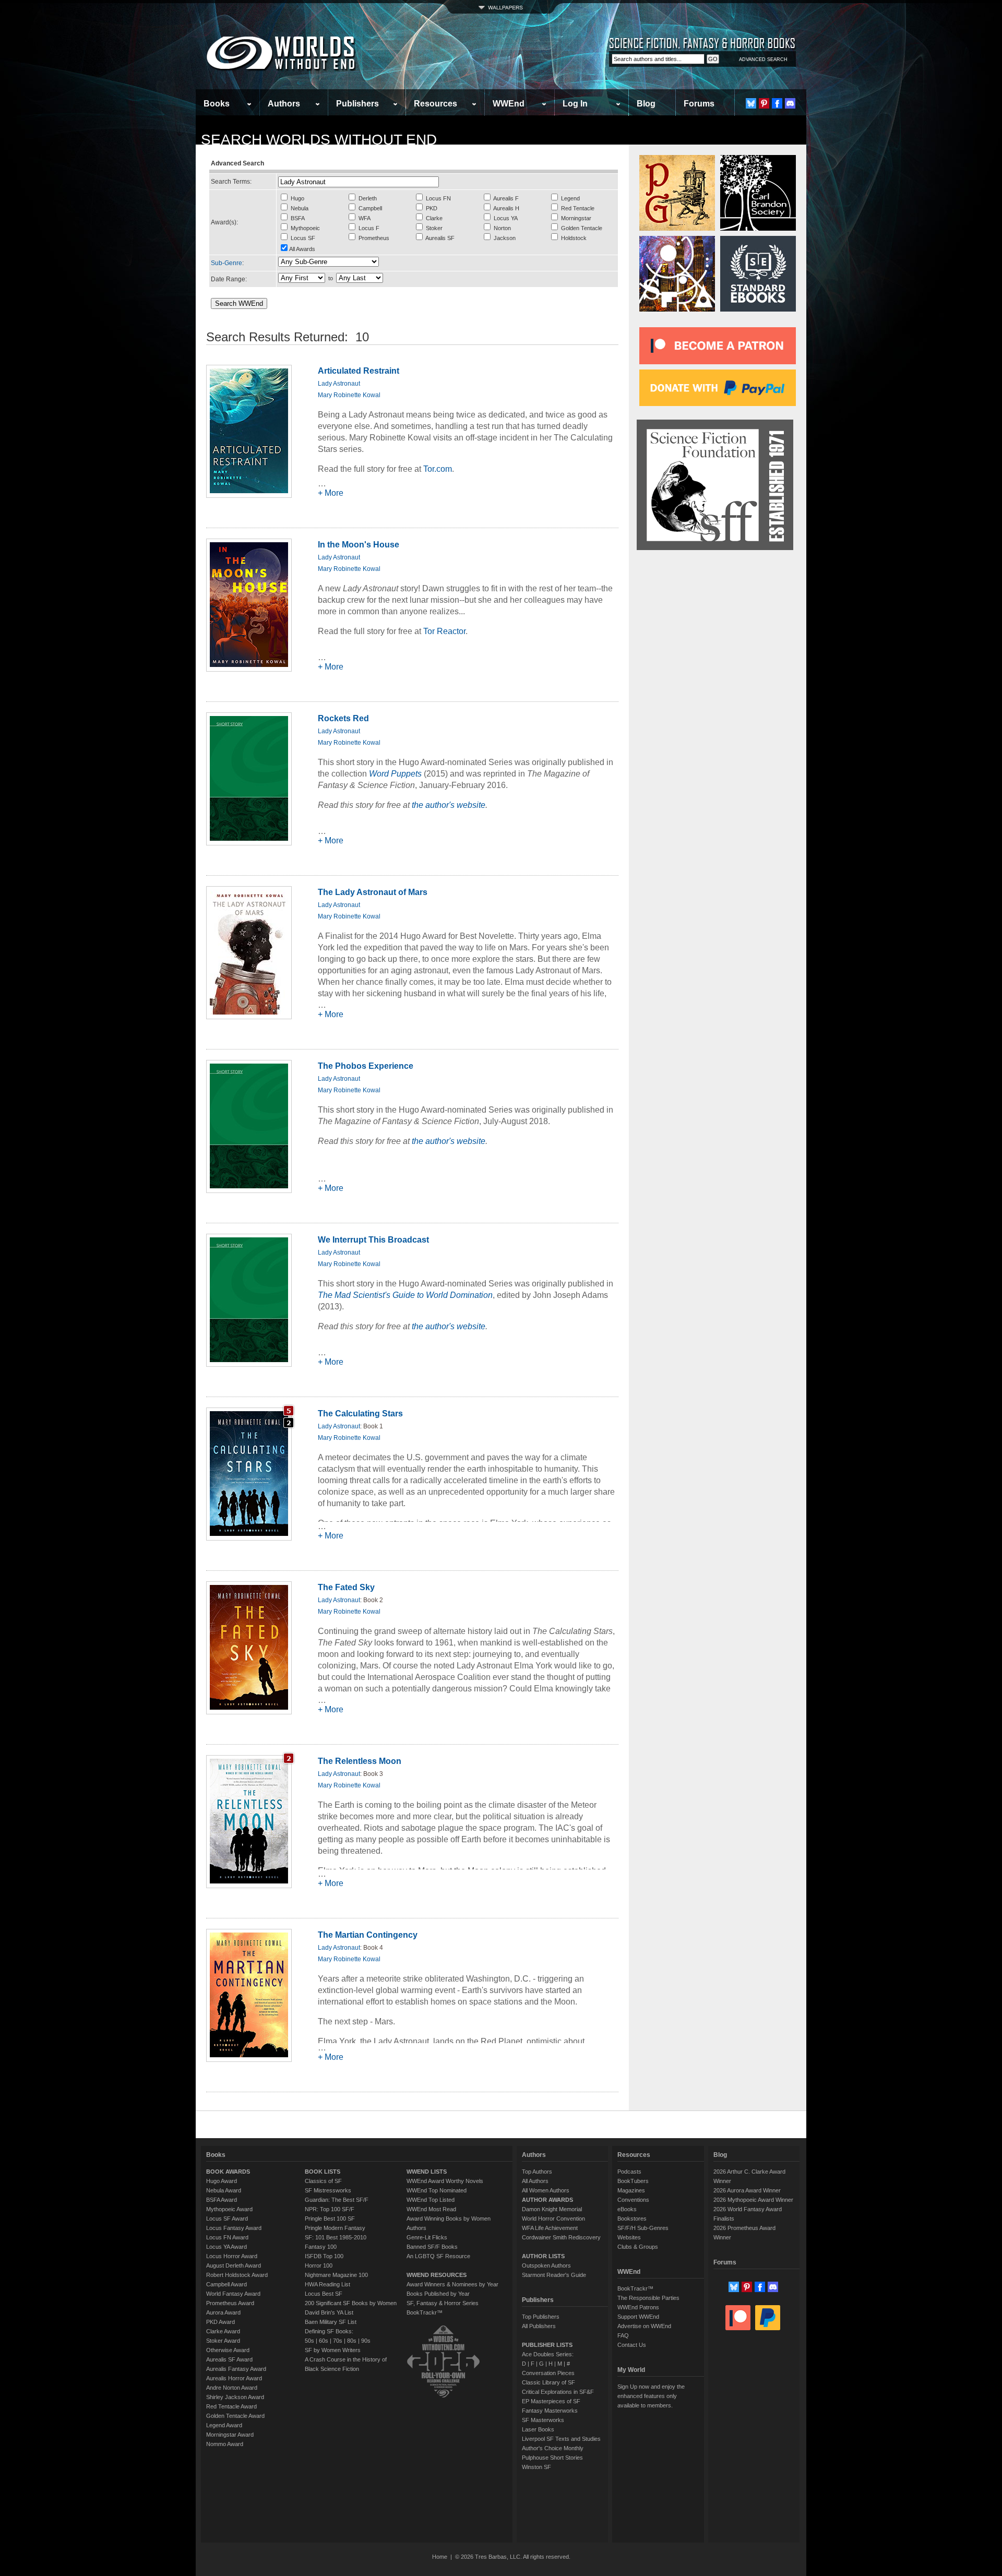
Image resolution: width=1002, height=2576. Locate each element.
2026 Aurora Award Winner (747, 2190)
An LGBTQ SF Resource (438, 2256)
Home (440, 2557)
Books (217, 104)
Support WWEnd (638, 2317)
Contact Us (632, 2345)
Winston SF (536, 2467)
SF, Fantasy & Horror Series (443, 2303)
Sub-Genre (226, 263)
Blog (646, 104)
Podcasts (629, 2172)
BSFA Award (222, 2200)
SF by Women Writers (333, 2350)
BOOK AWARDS (228, 2172)
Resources (436, 104)
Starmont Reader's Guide (554, 2275)
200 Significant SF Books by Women (351, 2303)
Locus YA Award (226, 2247)
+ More (331, 493)
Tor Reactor (444, 631)
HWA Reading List (327, 2284)
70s (338, 2341)
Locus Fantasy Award (234, 2228)
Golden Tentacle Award (235, 2416)
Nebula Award (224, 2190)
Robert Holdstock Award (237, 2275)
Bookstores (632, 2219)
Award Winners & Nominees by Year (452, 2284)
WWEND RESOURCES (437, 2275)
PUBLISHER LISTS (547, 2345)
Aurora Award (223, 2312)
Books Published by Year (438, 2294)
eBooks (627, 2209)
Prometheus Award (230, 2303)
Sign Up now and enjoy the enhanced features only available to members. (651, 2396)
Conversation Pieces (548, 2373)
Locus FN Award (227, 2237)
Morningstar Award (230, 2435)
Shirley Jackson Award (235, 2397)
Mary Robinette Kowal (349, 395)
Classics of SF (323, 2181)
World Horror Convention (553, 2219)
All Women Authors (546, 2190)
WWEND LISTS (427, 2172)
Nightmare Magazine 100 (336, 2275)
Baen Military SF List (331, 2322)
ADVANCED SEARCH (763, 59)
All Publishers (539, 2326)
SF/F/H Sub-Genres (643, 2228)
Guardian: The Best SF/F (337, 2200)
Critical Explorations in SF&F (558, 2392)
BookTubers (633, 2181)
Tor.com (438, 469)
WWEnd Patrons (638, 2307)
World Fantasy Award (233, 2294)
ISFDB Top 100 (324, 2256)
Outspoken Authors (546, 2265)
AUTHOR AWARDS (547, 2200)
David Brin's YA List (329, 2312)
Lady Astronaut (339, 384)
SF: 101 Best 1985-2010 (336, 2237)
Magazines (631, 2190)
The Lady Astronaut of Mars (373, 892)
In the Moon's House (359, 545)
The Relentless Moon (360, 1761)
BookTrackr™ (425, 2312)
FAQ (623, 2335)
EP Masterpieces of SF (551, 2401)
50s (309, 2341)
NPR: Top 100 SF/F (330, 2209)
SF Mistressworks (328, 2190)
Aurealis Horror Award (234, 2378)
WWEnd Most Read (431, 2209)
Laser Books (538, 2429)
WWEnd (509, 104)
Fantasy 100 (321, 2247)
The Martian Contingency (368, 1935)
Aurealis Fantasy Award (236, 2369)
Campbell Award (226, 2284)
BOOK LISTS (323, 2172)
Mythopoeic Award (229, 2209)
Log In (575, 104)
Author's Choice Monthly (553, 2448)
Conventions (633, 2200)
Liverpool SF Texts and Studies (561, 2439)
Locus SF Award (227, 2219)
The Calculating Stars (360, 1414)
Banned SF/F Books (432, 2247)
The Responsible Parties (648, 2298)
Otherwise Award (228, 2350)
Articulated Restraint (359, 371)
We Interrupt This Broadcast (373, 1240)
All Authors (535, 2181)
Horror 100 (319, 2265)
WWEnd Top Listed (431, 2200)
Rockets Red (343, 718)
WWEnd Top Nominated (437, 2190)
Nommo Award (225, 2444)
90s (366, 2341)
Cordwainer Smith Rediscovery (561, 2237)
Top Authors (537, 2172)
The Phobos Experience (366, 1066)
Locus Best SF (324, 2294)
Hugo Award (222, 2181)
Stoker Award (223, 2341)
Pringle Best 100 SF (330, 2219)
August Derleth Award (234, 2265)
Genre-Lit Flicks (427, 2237)
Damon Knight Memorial (552, 2209)
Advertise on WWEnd (644, 2326)
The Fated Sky (346, 1587)
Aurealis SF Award (229, 2359)
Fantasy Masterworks (550, 2411)
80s (352, 2341)
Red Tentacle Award (231, 2406)
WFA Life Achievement (550, 2228)
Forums (699, 104)
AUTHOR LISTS (543, 2256)
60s (324, 2341)
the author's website (449, 805)
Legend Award (224, 2425)
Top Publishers (541, 2317)
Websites (629, 2237)
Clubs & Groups (638, 2247)
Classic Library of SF (548, 2382)
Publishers (357, 104)
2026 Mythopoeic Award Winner (753, 2200)
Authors (284, 104)
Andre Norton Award (232, 2388)
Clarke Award (223, 2331)
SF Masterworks (543, 2420)
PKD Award (220, 2322)
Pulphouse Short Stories (552, 2458)
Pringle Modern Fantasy (335, 2228)
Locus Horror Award (232, 2256)
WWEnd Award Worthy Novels (445, 2181)
